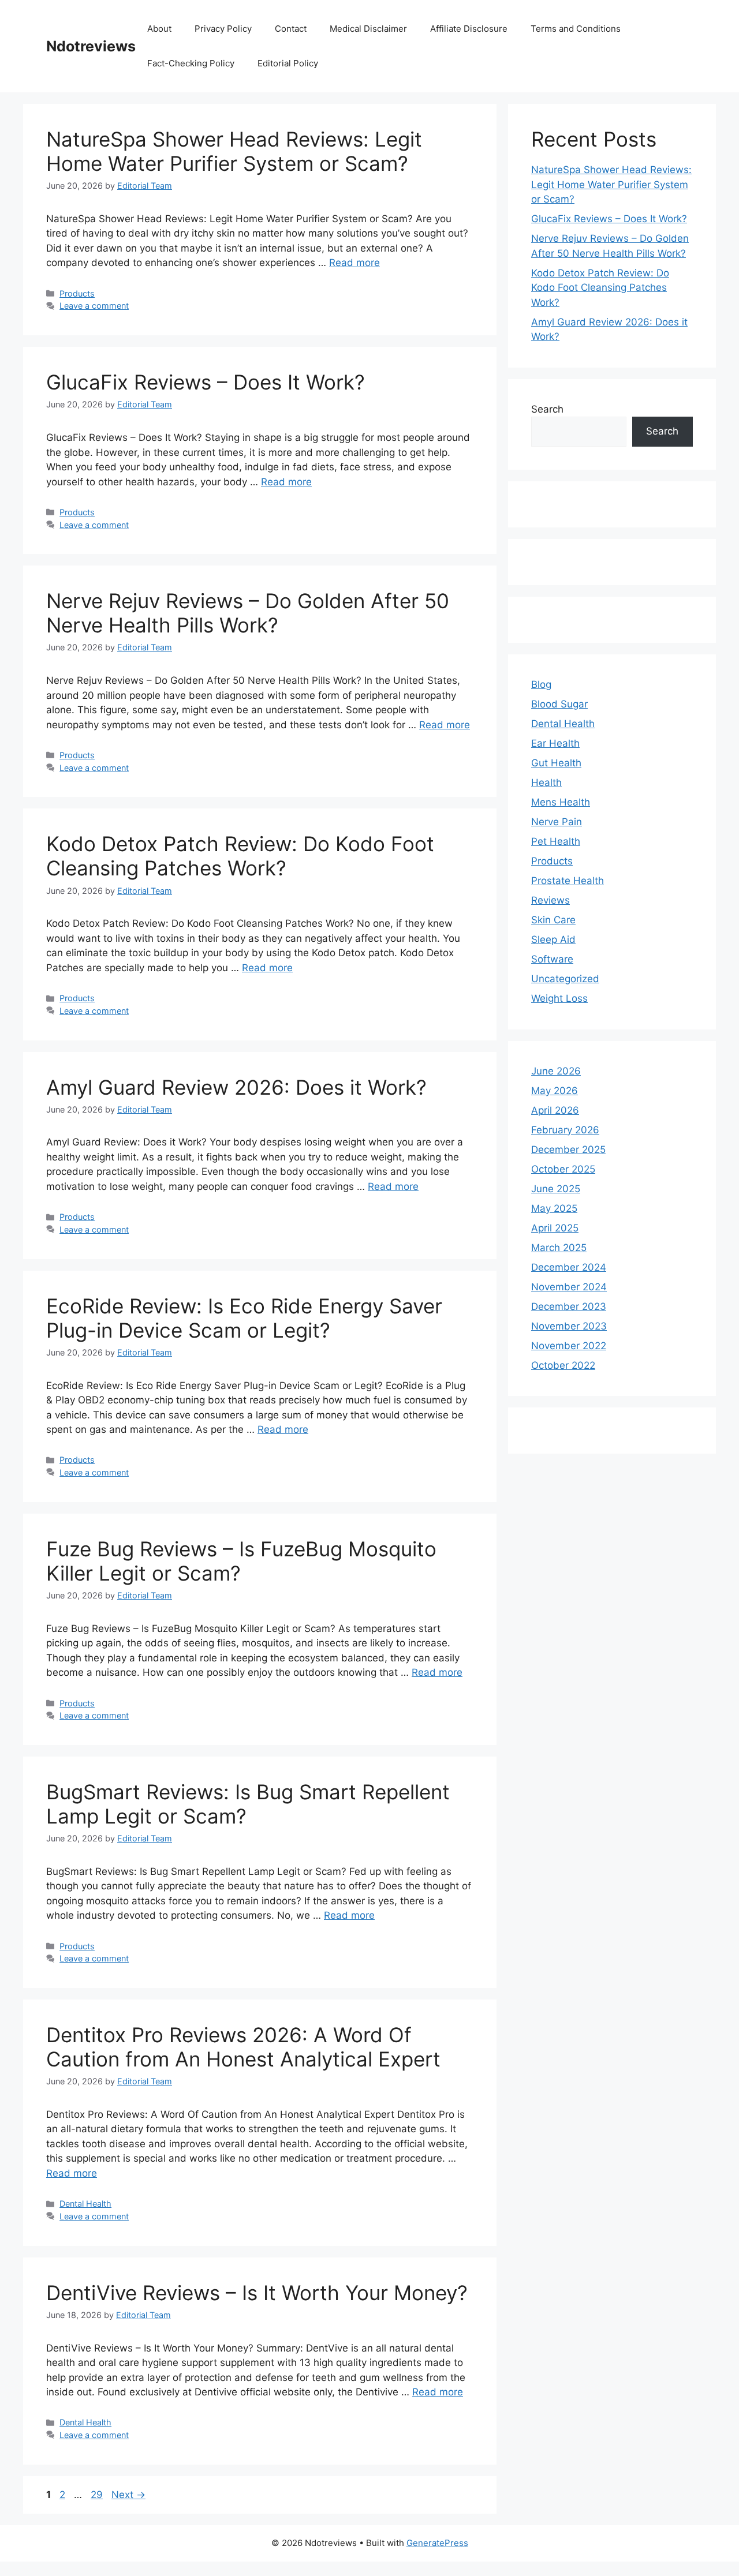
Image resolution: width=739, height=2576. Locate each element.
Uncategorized (565, 979)
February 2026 (565, 1130)
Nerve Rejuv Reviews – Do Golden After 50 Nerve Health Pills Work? (248, 613)
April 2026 (555, 1110)
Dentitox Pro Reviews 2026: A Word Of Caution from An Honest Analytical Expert (243, 2047)
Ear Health (555, 743)
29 (98, 2495)
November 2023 (569, 1326)
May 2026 (555, 1091)
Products (77, 293)
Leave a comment (94, 306)
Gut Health (556, 763)
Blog (541, 684)
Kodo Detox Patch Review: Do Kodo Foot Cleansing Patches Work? (240, 856)
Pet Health (556, 841)
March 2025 (559, 1248)
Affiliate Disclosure (469, 29)
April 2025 (555, 1228)
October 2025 (563, 1169)
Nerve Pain (557, 822)
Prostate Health (568, 881)
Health (546, 782)
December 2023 (569, 1306)
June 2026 (556, 1071)
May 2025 (554, 1208)
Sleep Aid (553, 939)
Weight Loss (559, 998)
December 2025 (568, 1150)
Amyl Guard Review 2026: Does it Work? (236, 1087)
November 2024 (569, 1287)
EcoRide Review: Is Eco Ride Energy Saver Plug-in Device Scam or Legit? (244, 1318)
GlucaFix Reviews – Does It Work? (206, 382)
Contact (291, 29)
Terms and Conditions (576, 29)
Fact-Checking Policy (191, 63)
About (159, 29)
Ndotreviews (91, 46)
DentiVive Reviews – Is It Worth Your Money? (257, 2293)
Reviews (550, 900)
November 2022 (569, 1346)
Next (128, 2495)
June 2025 (556, 1189)
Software (552, 959)
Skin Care (553, 920)
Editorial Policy (288, 63)
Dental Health (85, 2204)
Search (547, 409)
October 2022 (563, 1365)
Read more (354, 263)
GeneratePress (437, 2543)
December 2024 (569, 1267)
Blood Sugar (559, 704)
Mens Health (561, 802)
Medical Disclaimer (368, 29)
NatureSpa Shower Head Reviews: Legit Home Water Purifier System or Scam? (234, 151)
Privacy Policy (223, 29)
